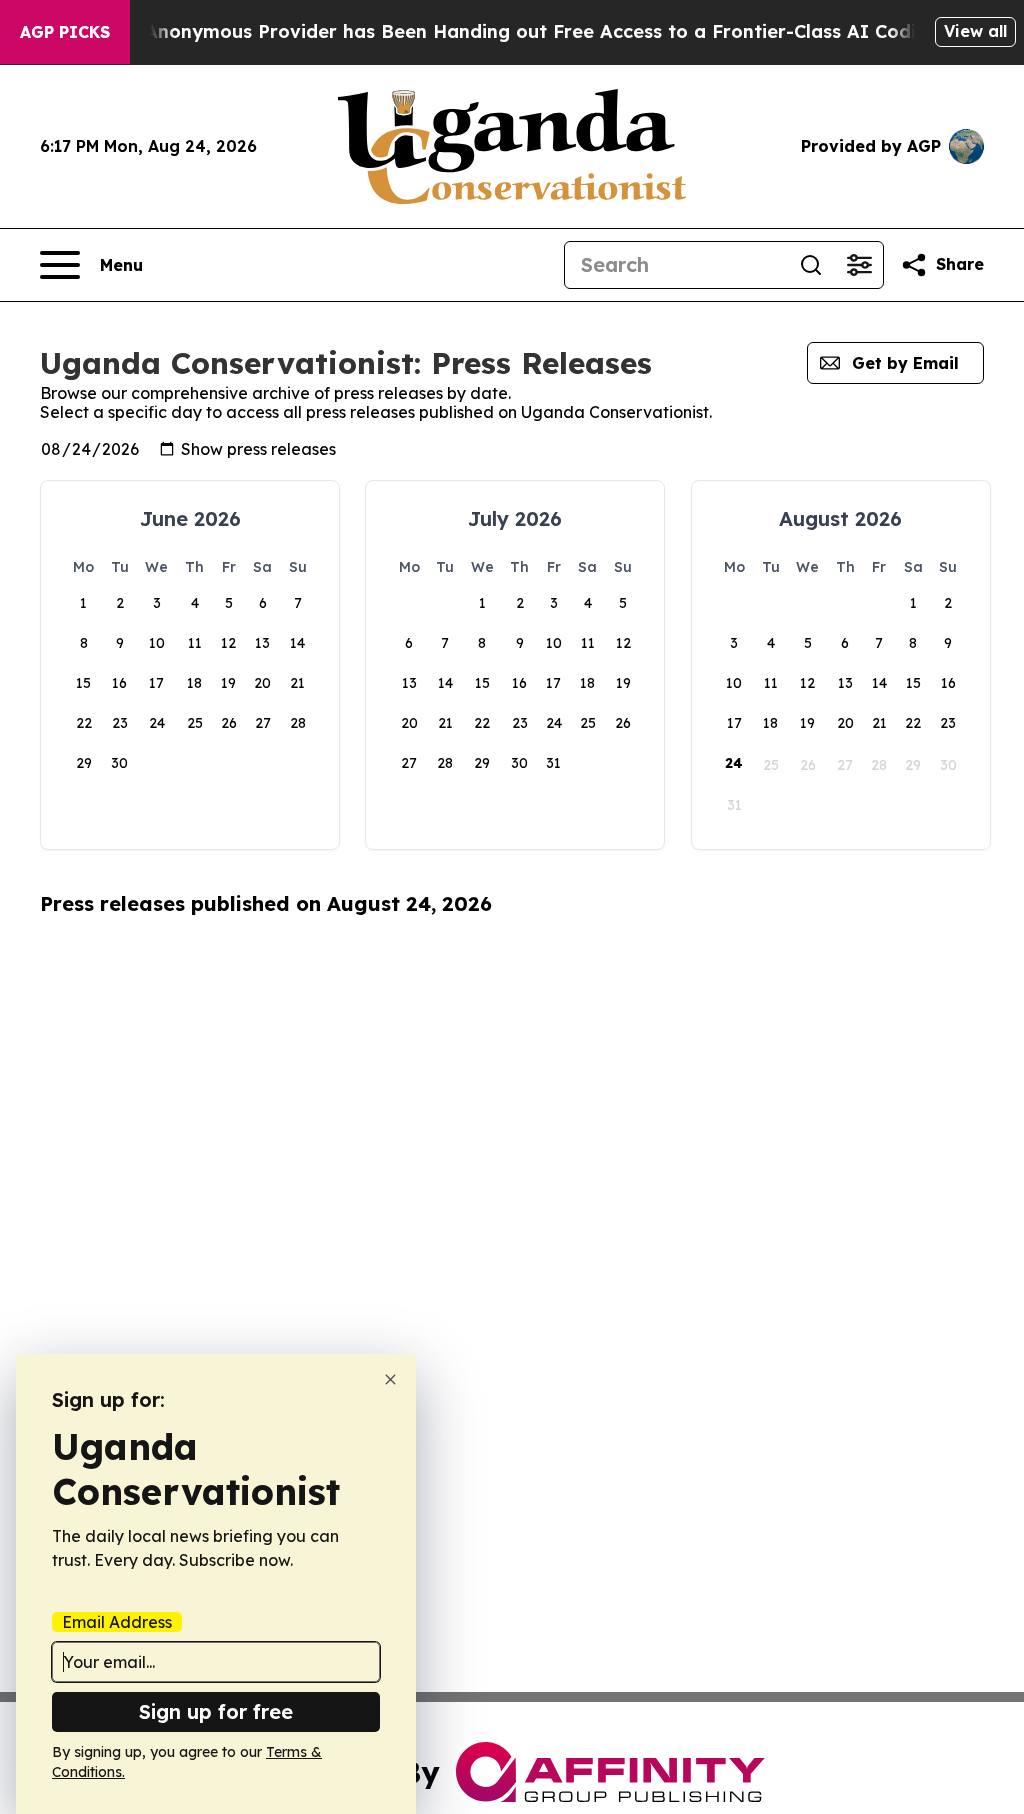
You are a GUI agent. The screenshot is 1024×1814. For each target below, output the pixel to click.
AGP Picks (65, 32)
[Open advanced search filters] (859, 265)
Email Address (117, 1622)
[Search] (811, 265)
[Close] (390, 1379)
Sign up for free (216, 1711)
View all (975, 31)
